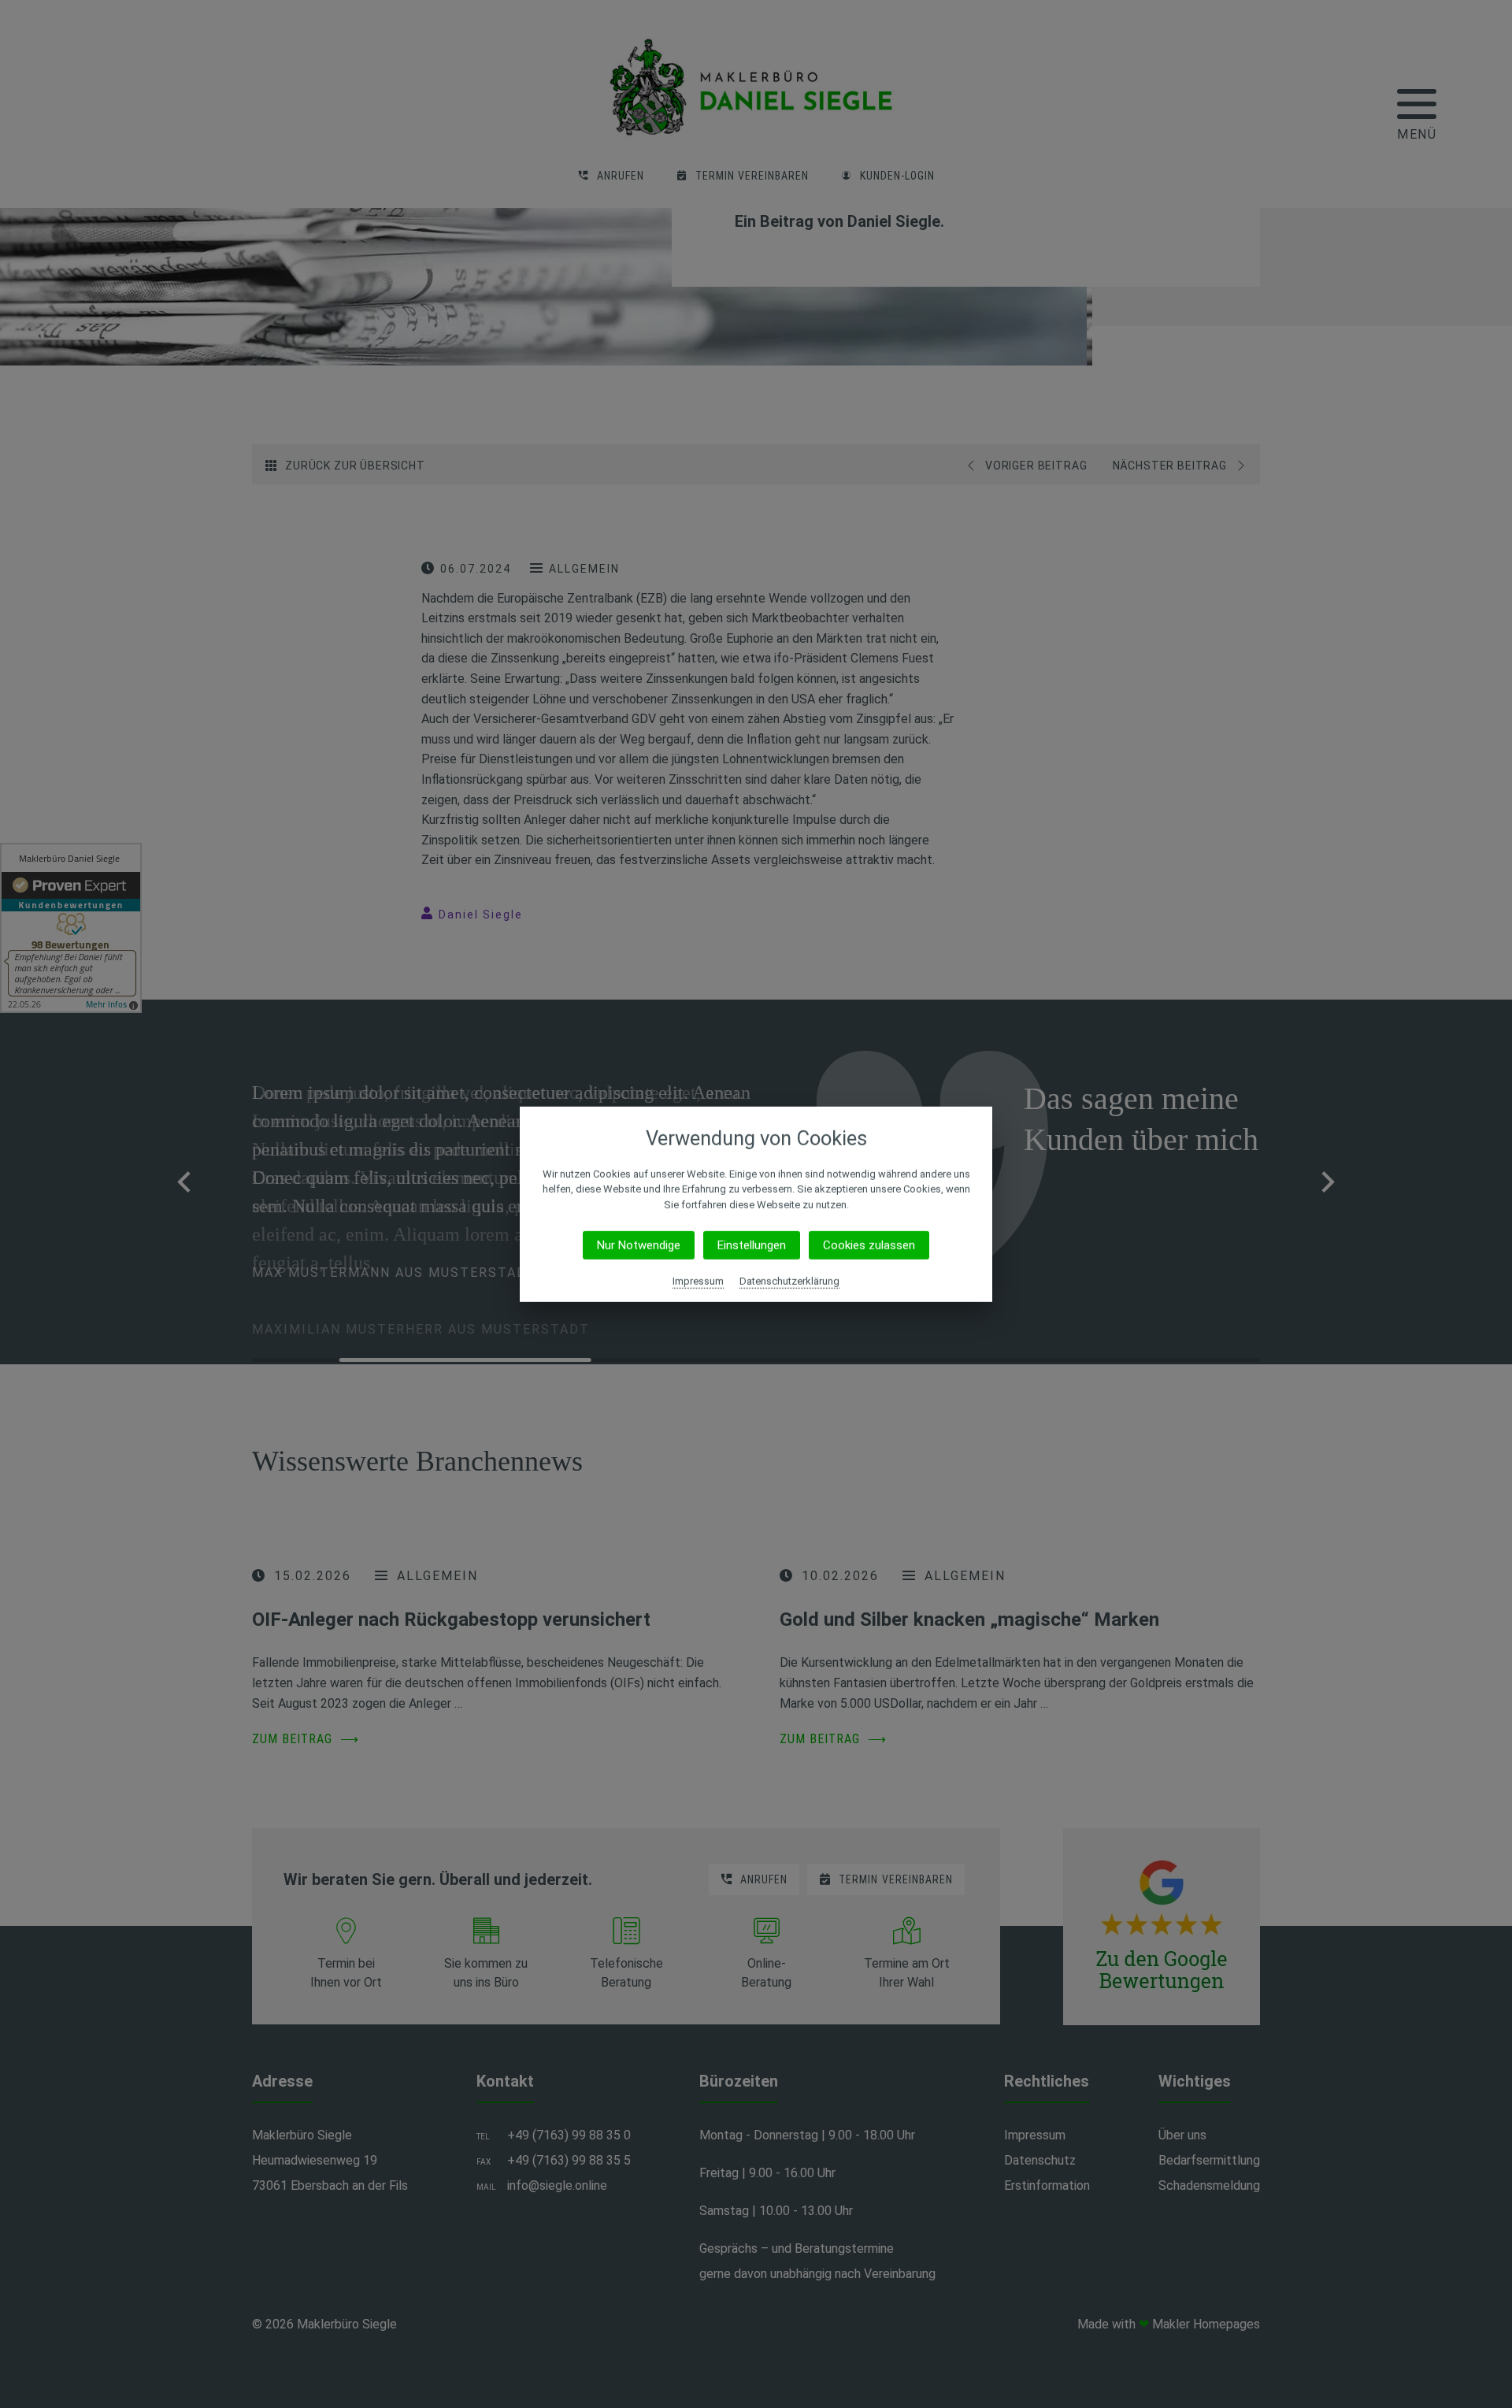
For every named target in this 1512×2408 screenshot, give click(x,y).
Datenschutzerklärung (789, 1281)
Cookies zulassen (869, 1245)
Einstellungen (752, 1245)
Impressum (698, 1281)
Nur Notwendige (639, 1245)
